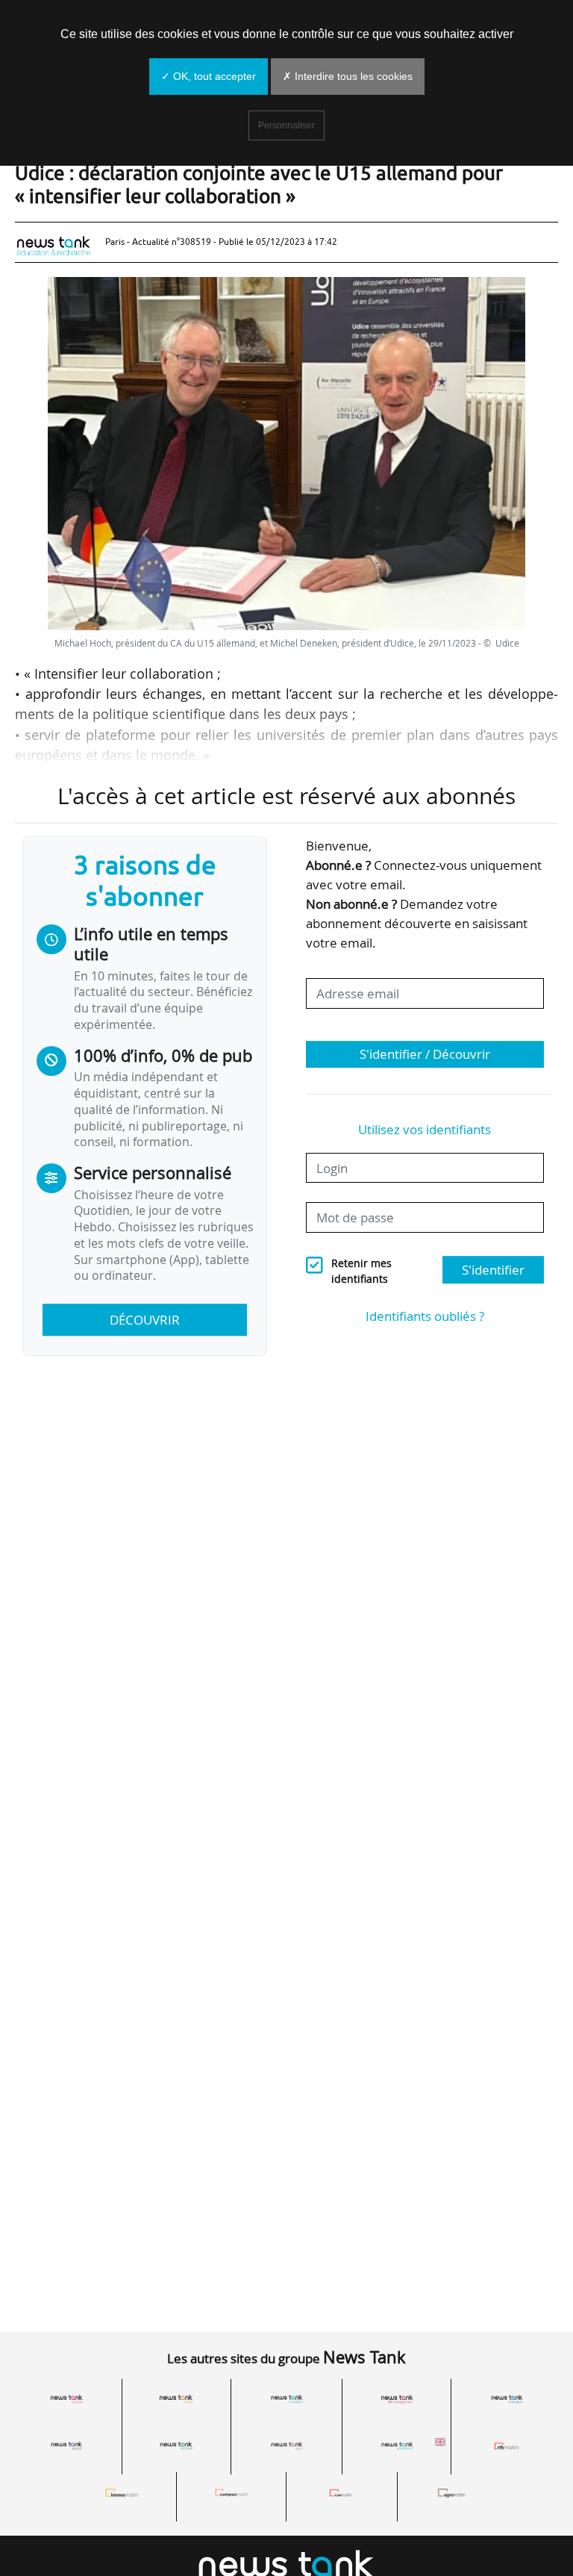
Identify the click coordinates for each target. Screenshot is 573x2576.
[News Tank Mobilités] (286, 2399)
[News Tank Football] (177, 2446)
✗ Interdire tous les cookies (348, 76)
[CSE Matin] (342, 2493)
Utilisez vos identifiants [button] (425, 1129)
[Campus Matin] (231, 2493)
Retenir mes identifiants (361, 1271)
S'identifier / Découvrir (425, 1054)
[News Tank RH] (397, 2399)
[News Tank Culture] (66, 2399)
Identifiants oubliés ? (425, 1316)
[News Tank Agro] (286, 2446)
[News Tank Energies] (507, 2399)
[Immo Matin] (122, 2493)
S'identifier (493, 1270)
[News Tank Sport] (66, 2446)
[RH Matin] (507, 2446)
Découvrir (145, 1320)
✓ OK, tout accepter (209, 76)
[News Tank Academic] (397, 2446)
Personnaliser (286, 125)
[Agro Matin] (452, 2493)
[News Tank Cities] (177, 2399)
